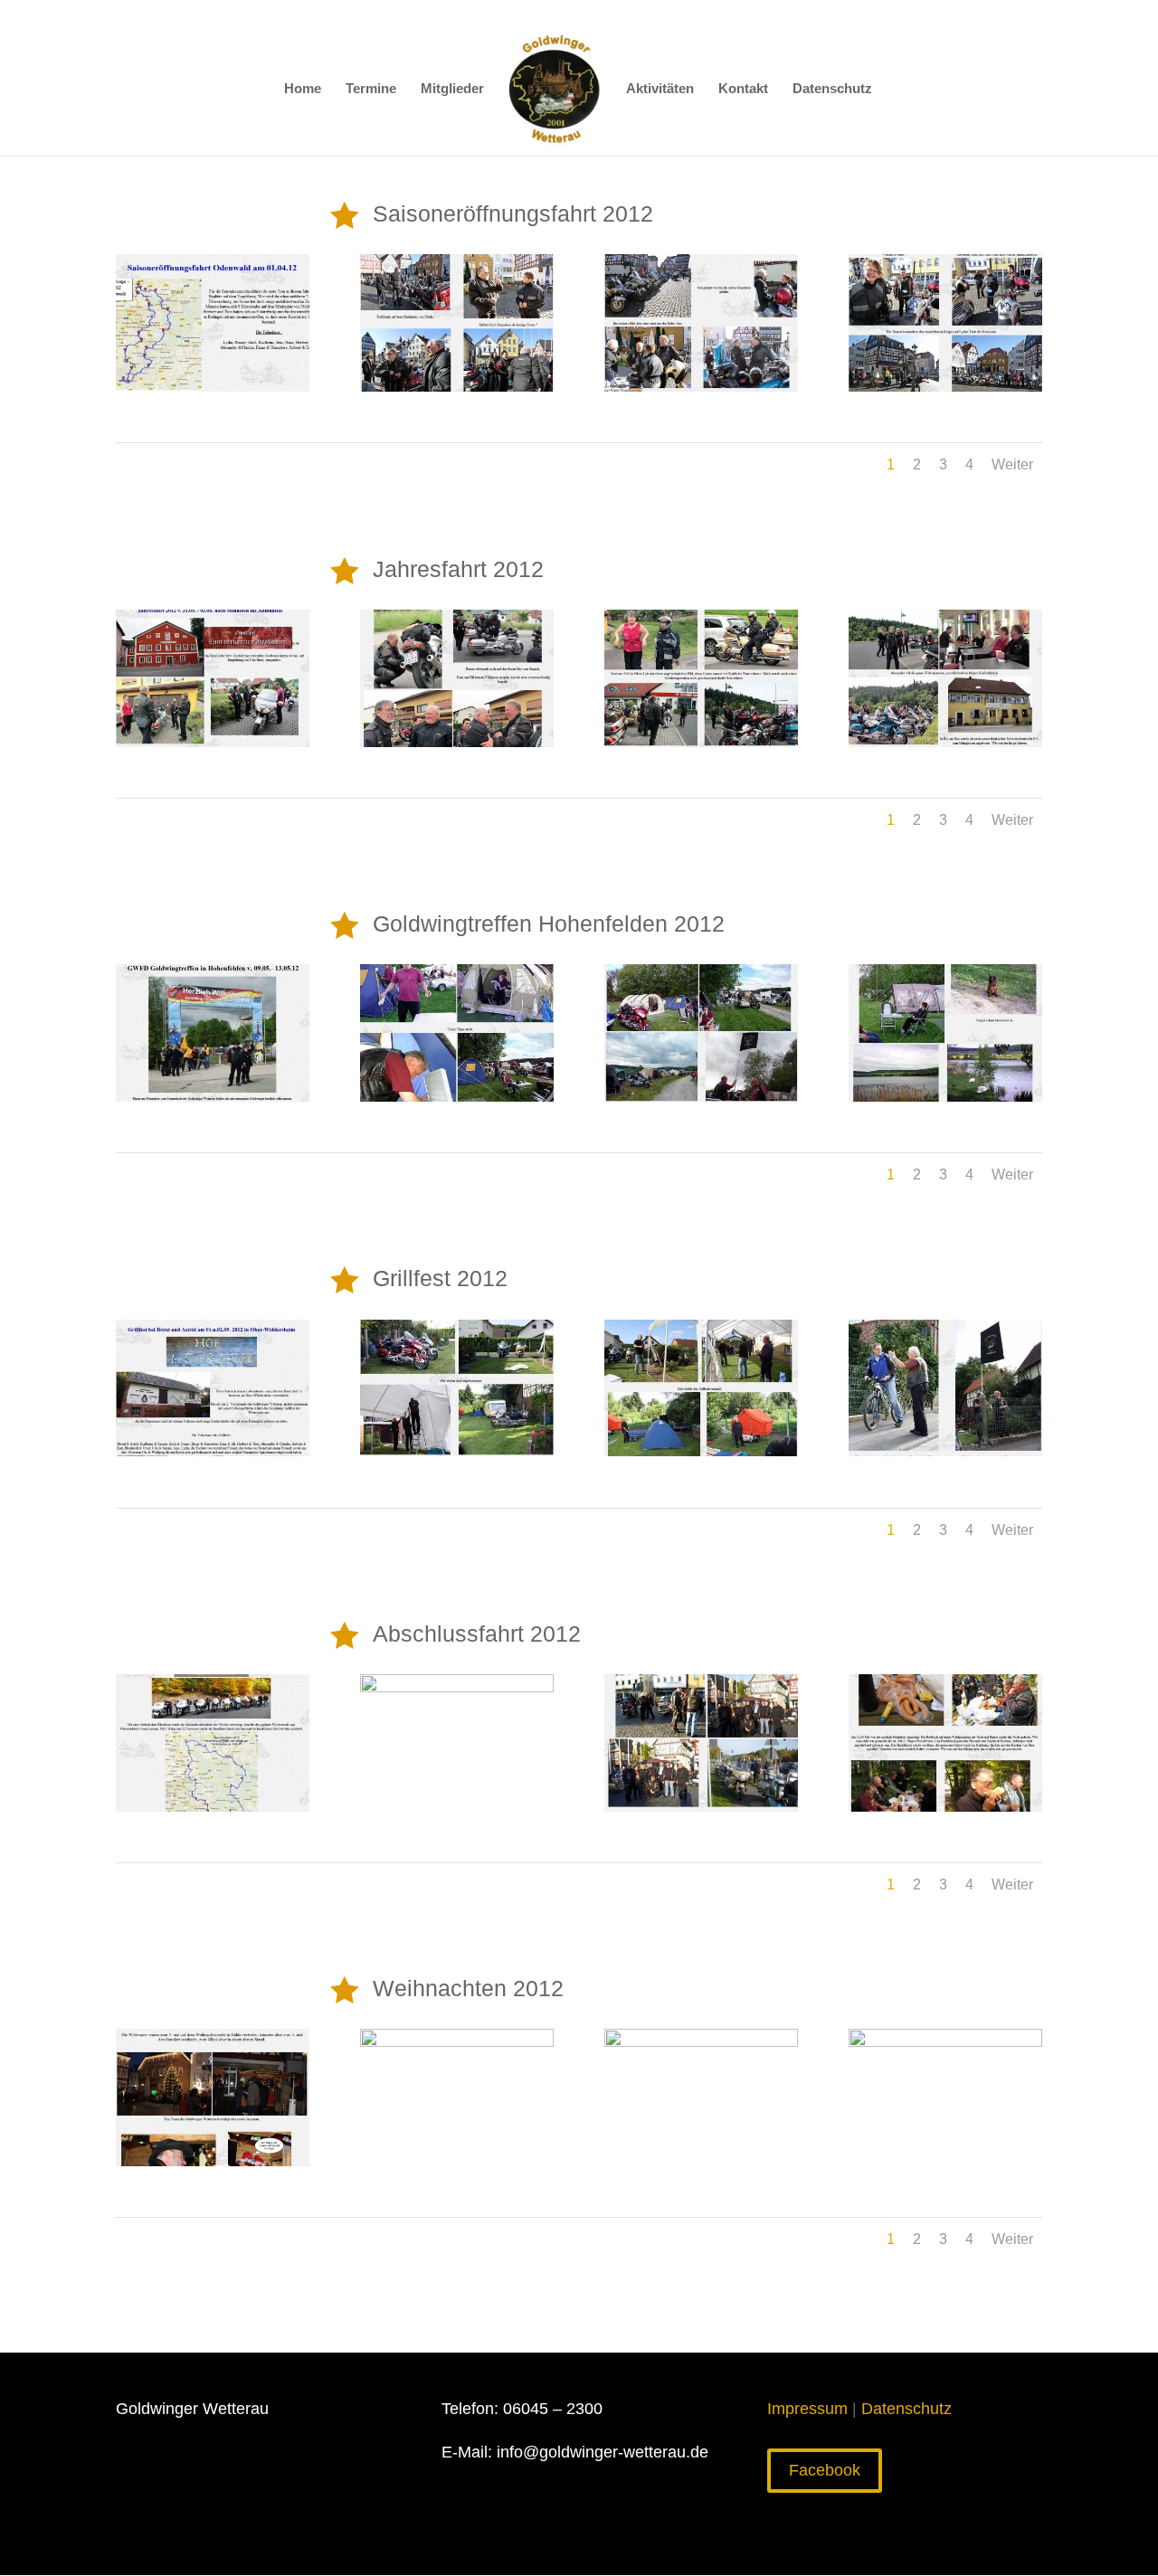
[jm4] (945, 1451)
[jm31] (213, 1806)
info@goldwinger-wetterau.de (600, 2452)
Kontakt (743, 89)
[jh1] (213, 386)
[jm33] (701, 1806)
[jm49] (945, 2041)
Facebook (825, 2470)
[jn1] (213, 1096)
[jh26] (213, 742)
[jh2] (457, 386)
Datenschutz (832, 89)
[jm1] (213, 1451)
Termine (371, 89)
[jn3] (701, 1096)
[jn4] (945, 1096)
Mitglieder (452, 89)
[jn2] (457, 1096)
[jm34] (945, 1806)
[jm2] (457, 1451)
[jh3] (701, 386)
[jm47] (457, 2041)
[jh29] (945, 742)
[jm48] (701, 2041)
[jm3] (701, 1451)
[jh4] (945, 386)
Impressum (807, 2409)
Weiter (1012, 464)
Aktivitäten (660, 89)
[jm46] (213, 2161)
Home (303, 89)
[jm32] (457, 1687)
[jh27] (457, 742)
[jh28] (701, 742)
